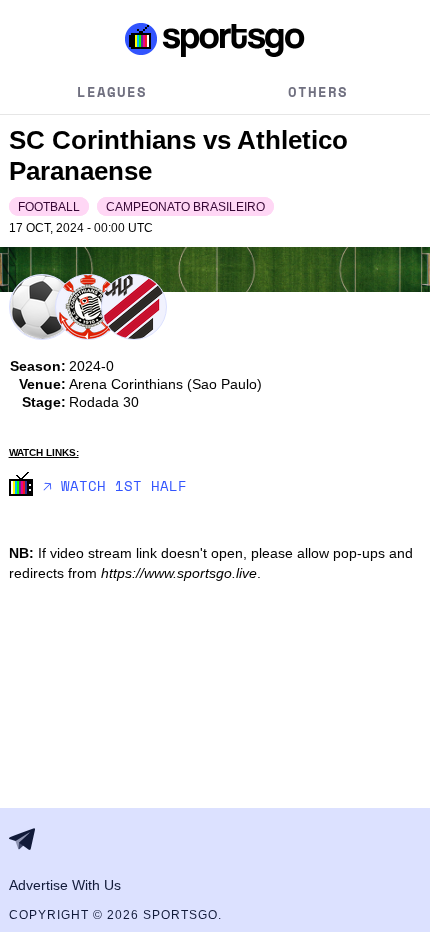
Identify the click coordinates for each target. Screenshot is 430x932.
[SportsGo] (215, 39)
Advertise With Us (65, 885)
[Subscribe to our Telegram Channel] (28, 839)
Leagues (112, 91)
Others (318, 91)
